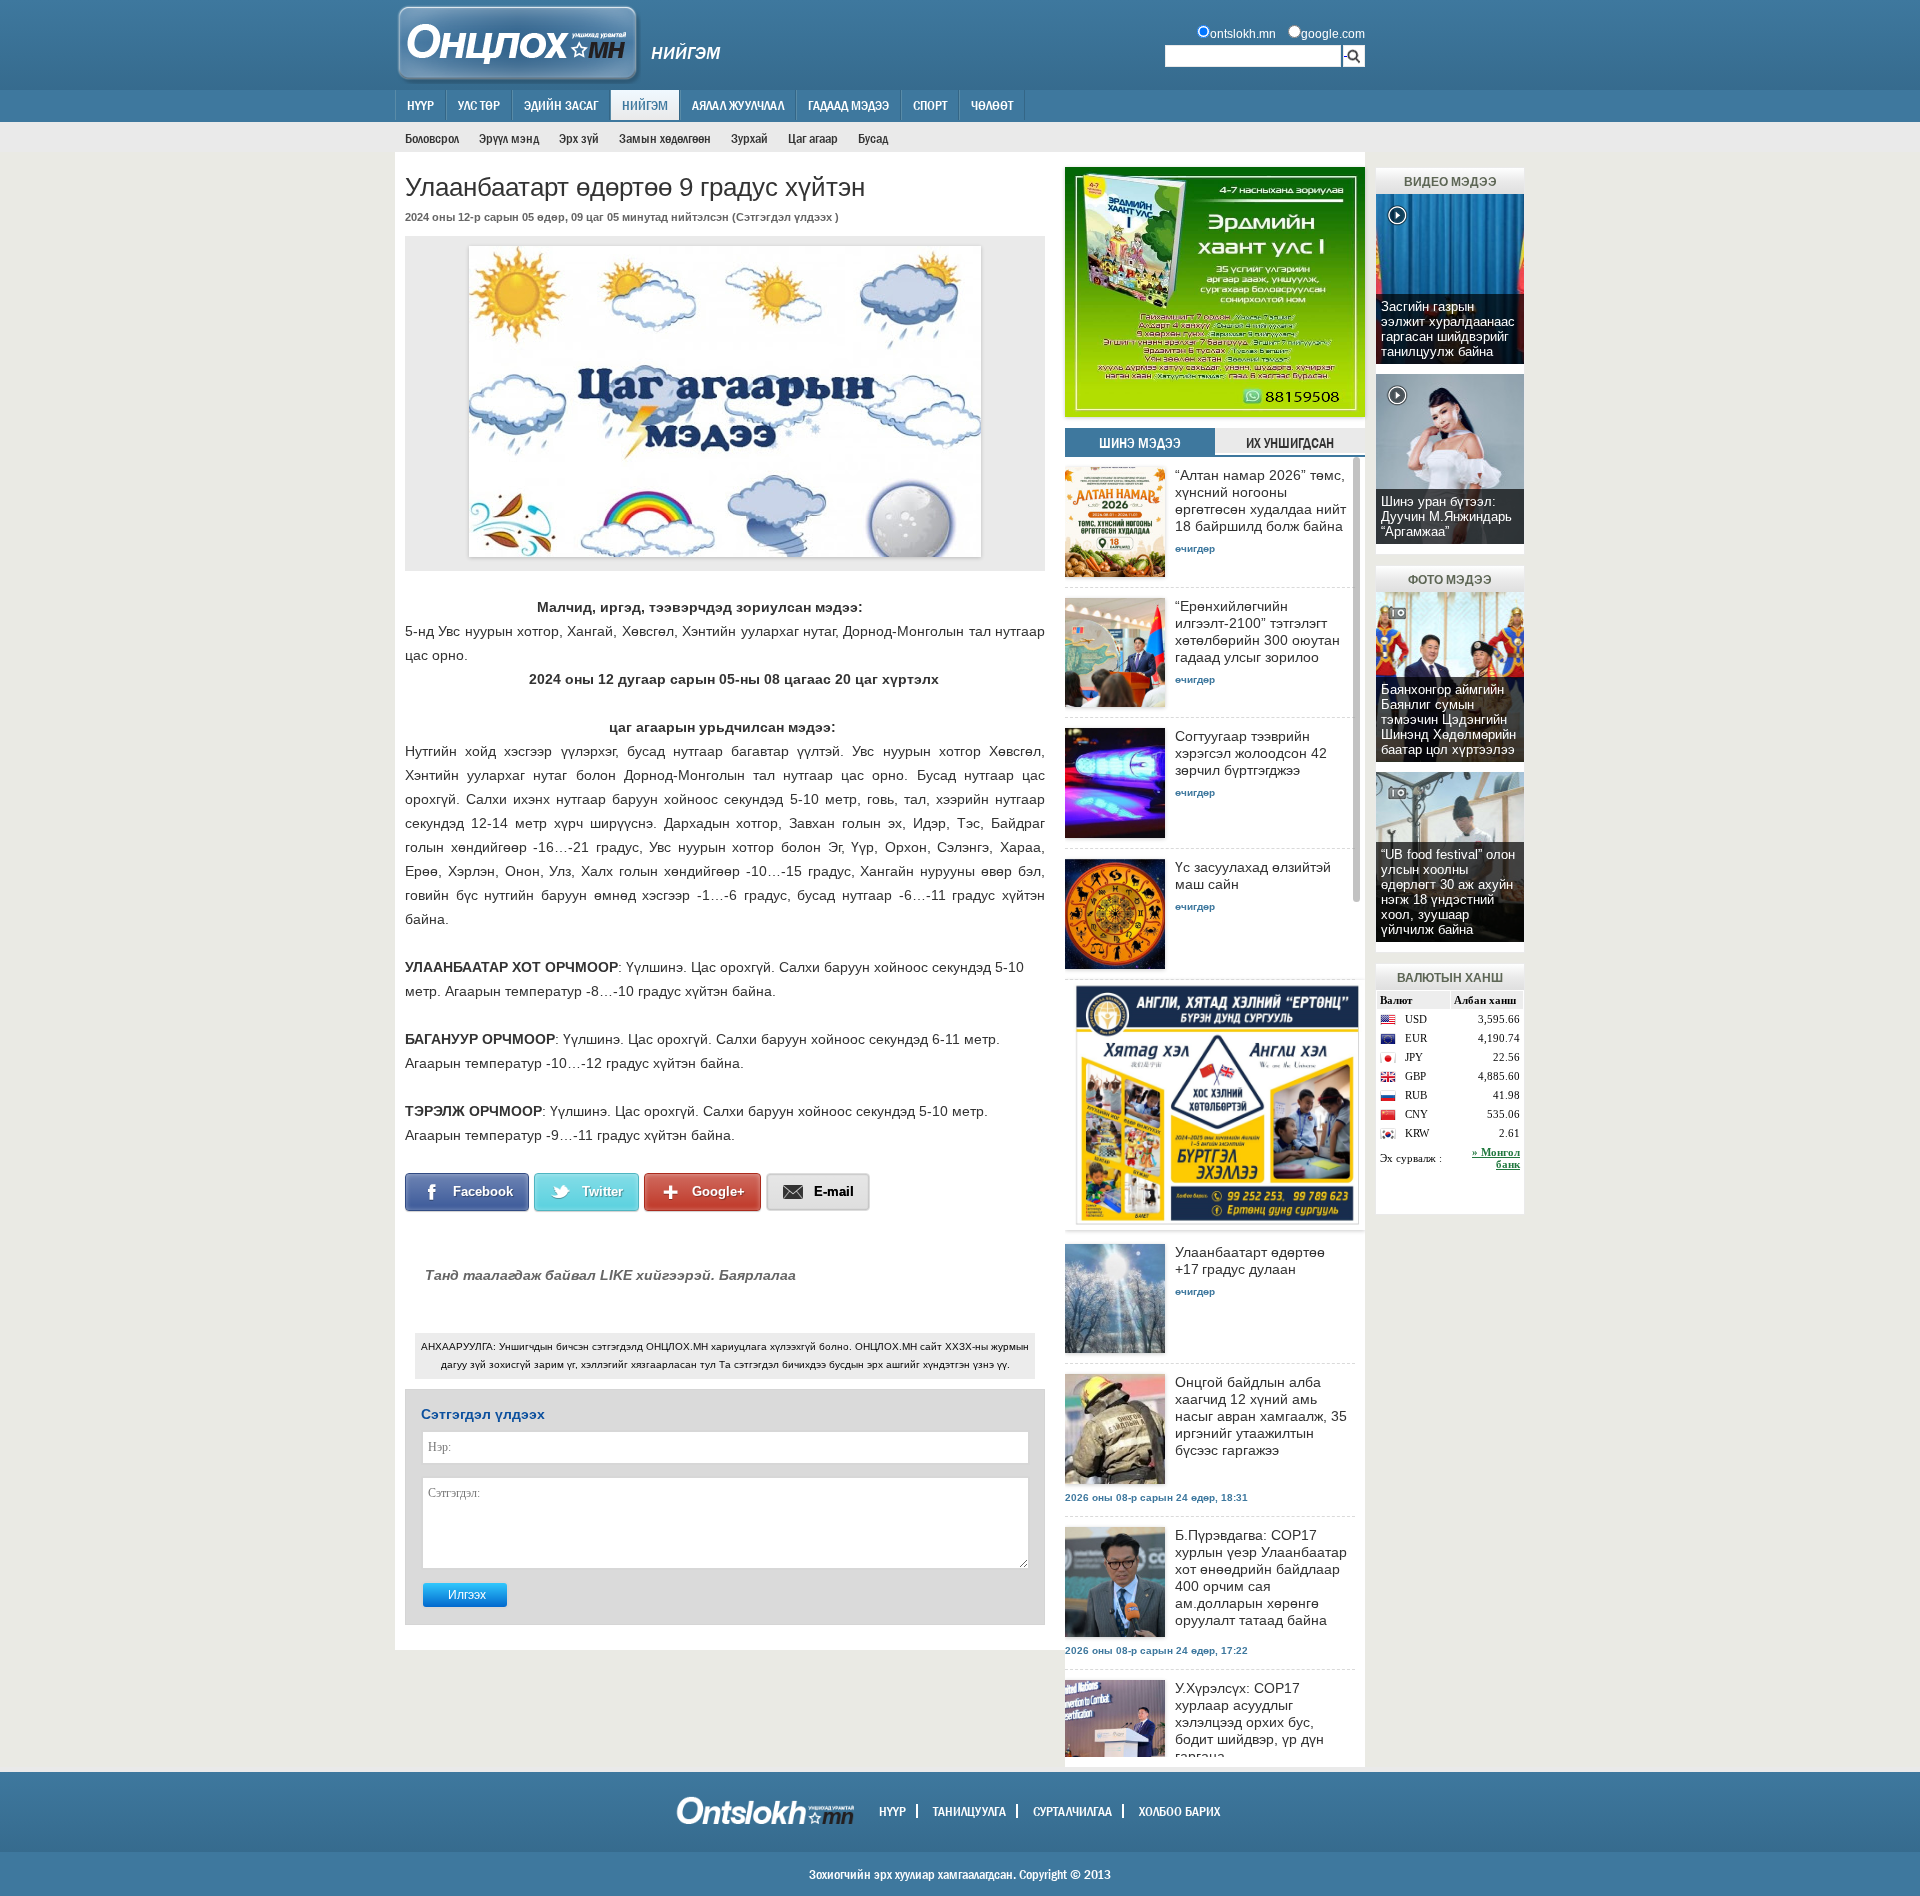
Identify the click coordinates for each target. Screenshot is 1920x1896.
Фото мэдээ (1450, 580)
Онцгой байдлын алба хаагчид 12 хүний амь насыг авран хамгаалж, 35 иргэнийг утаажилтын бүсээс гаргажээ (1261, 1416)
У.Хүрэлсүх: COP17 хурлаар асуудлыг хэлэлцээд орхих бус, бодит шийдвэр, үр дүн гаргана (1249, 1722)
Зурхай (749, 138)
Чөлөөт (992, 105)
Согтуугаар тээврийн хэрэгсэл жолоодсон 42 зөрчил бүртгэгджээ (1251, 753)
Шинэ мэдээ (1140, 443)
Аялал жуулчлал (738, 105)
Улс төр (479, 105)
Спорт (930, 105)
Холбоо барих (1179, 1811)
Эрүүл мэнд (509, 138)
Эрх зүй (579, 138)
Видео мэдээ (1450, 182)
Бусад (873, 138)
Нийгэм (645, 105)
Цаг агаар (813, 138)
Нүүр (420, 105)
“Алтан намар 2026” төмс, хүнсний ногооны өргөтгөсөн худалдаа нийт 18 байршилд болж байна (1260, 500)
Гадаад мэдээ (848, 105)
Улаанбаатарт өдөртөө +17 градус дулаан (1250, 1260)
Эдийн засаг (561, 105)
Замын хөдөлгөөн (665, 138)
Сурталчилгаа (1072, 1811)
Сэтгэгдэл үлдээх (784, 217)
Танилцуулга (969, 1811)
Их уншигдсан (1290, 443)
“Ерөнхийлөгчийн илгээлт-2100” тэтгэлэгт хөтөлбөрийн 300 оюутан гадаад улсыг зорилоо (1257, 631)
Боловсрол (432, 138)
